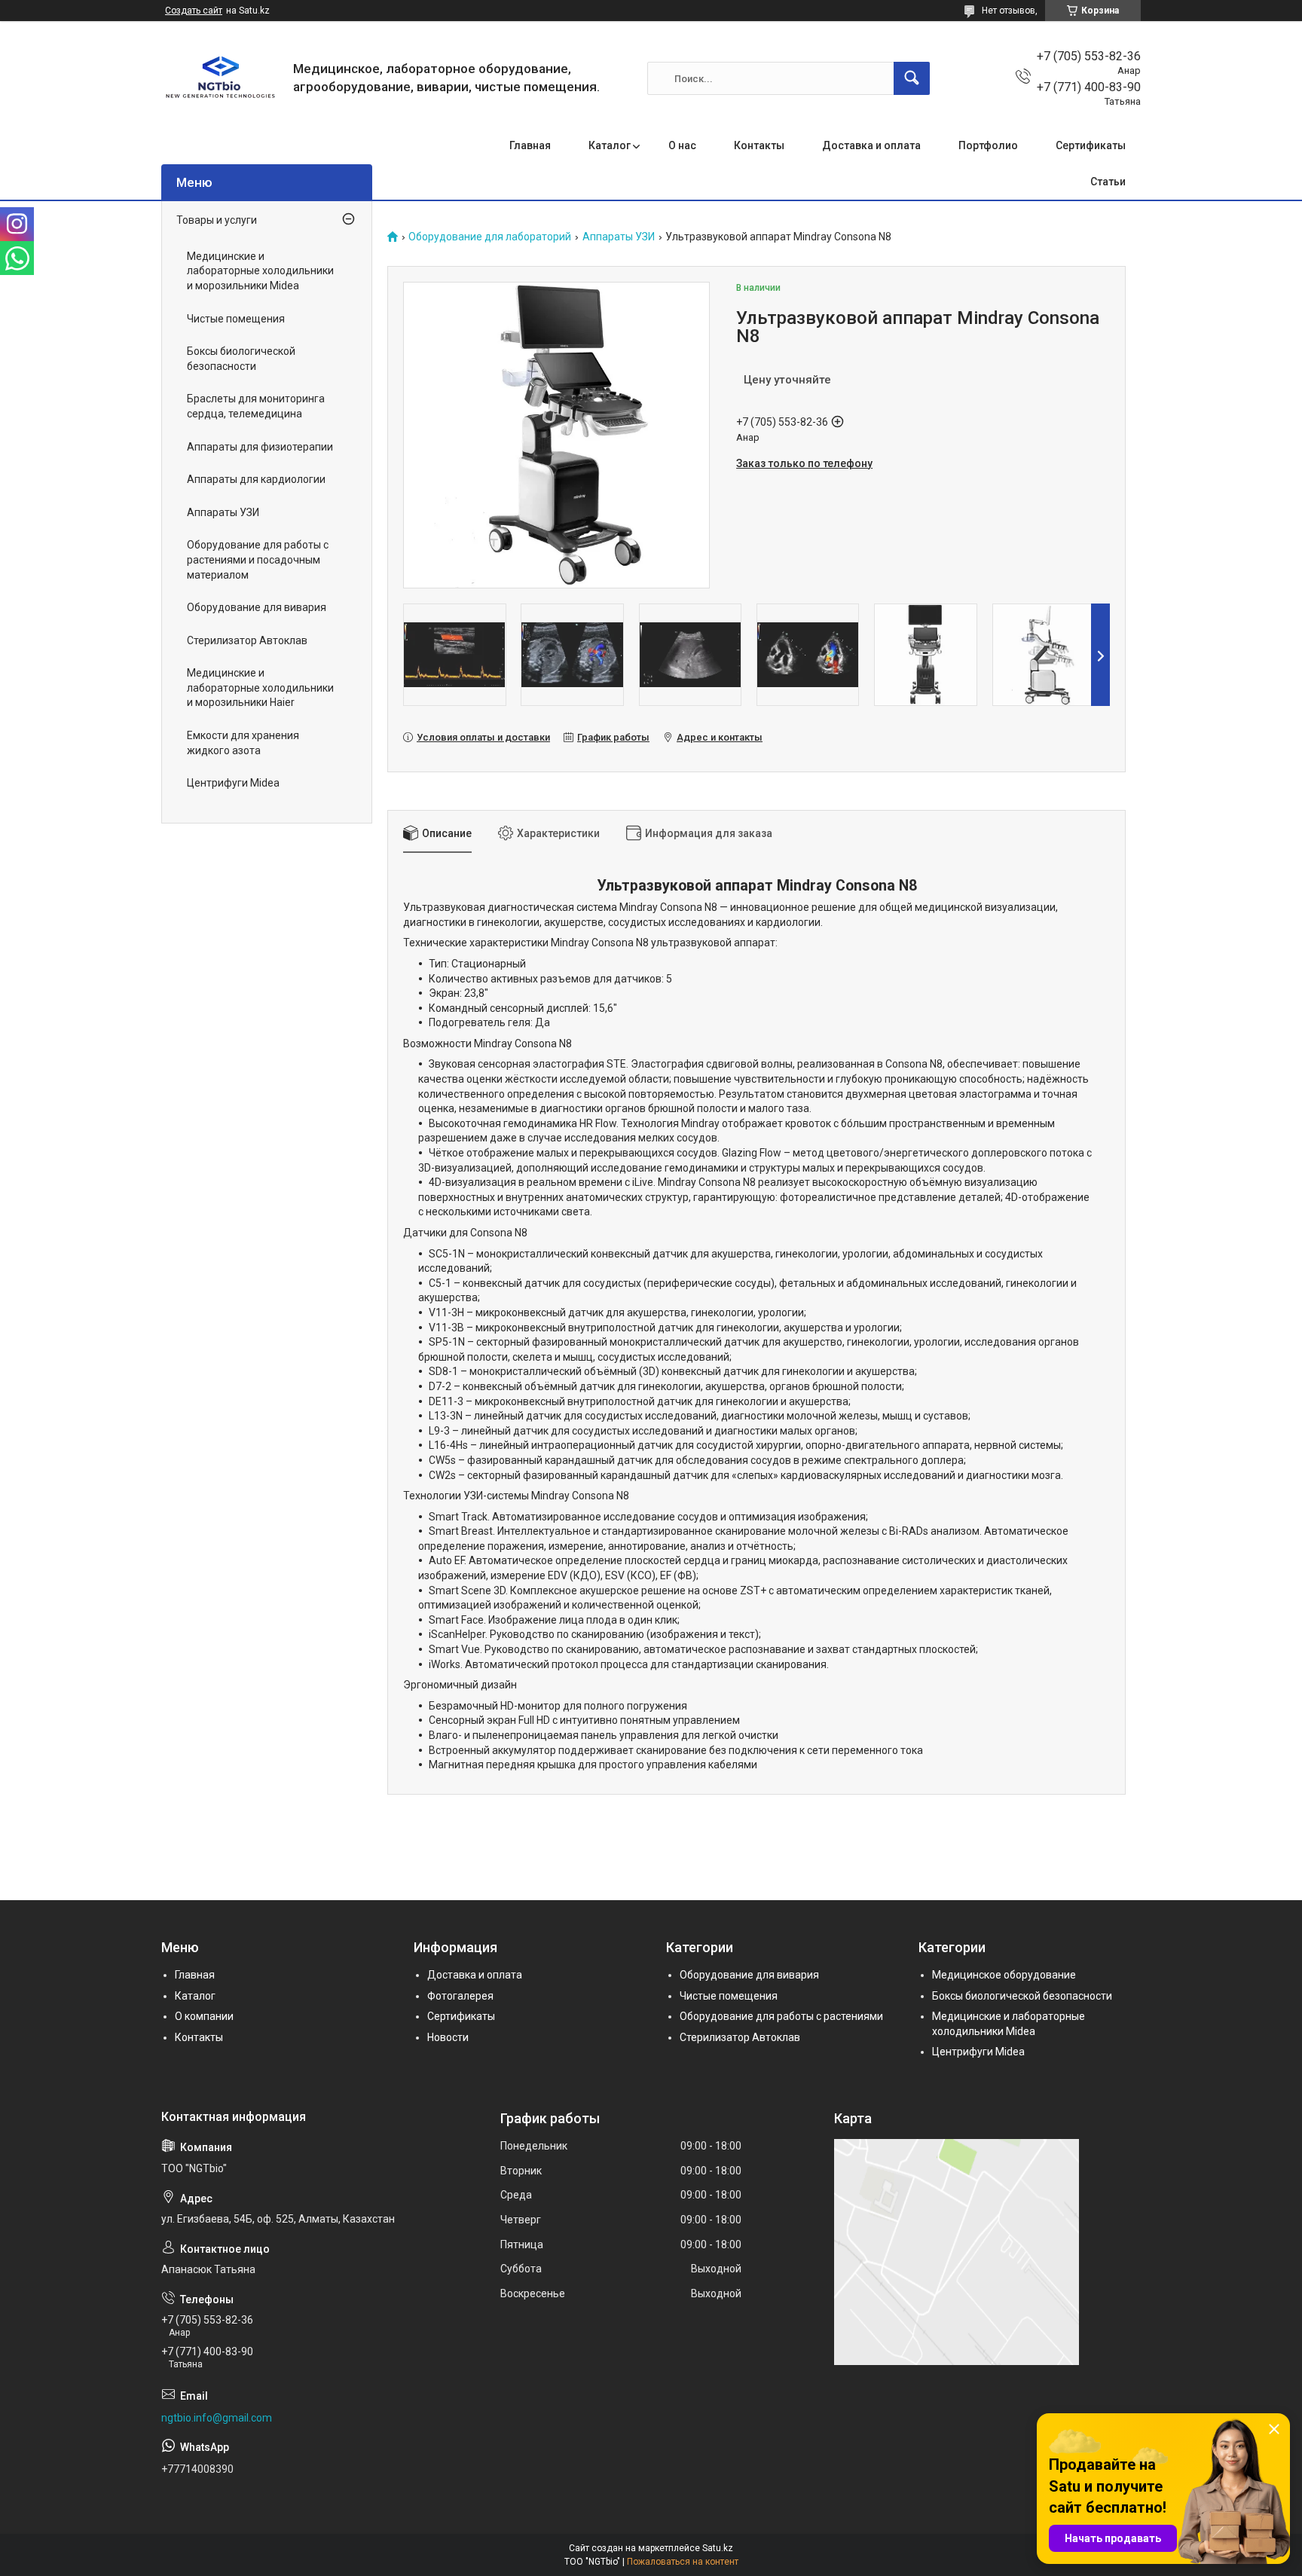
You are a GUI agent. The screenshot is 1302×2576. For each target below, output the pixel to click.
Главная (530, 145)
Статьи (1108, 182)
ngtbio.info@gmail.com (217, 2418)
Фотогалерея (460, 1996)
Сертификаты (1091, 145)
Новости (448, 2037)
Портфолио (988, 145)
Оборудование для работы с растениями (781, 2016)
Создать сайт (194, 11)
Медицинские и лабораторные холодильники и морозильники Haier (260, 688)
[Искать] (912, 78)
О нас (682, 145)
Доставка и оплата (871, 145)
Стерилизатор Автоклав (247, 640)
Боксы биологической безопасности (241, 359)
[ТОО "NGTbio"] (222, 78)
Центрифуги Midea (233, 783)
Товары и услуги (217, 220)
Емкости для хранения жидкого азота (243, 743)
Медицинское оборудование (1004, 1975)
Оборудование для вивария (257, 607)
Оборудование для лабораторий (490, 237)
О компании (204, 2016)
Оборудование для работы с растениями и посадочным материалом (258, 559)
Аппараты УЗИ (619, 237)
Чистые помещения (236, 319)
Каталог (610, 145)
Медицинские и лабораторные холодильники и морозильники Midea (260, 271)
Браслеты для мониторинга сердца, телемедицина (256, 406)
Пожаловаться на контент (683, 2562)
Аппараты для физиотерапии (260, 447)
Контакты (759, 145)
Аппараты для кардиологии (256, 479)
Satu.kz (718, 2548)
